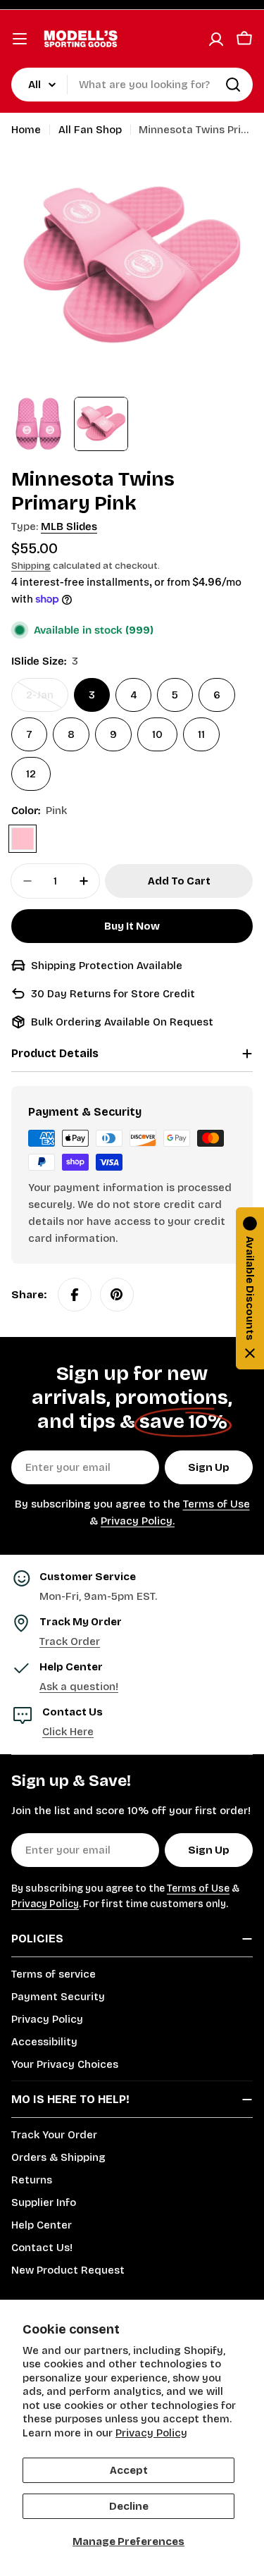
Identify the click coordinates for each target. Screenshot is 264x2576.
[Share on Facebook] (75, 1295)
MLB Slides (69, 526)
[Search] (233, 85)
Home (26, 130)
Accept (129, 2470)
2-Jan (47, 700)
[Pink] (23, 839)
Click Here (68, 1732)
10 (157, 734)
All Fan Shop (90, 130)
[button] (250, 1288)
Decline (129, 2506)
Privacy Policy (151, 2433)
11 (201, 734)
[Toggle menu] (20, 39)
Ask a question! (79, 1687)
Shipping (31, 566)
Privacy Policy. (138, 1521)
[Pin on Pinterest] (117, 1295)
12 (31, 774)
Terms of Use (216, 1504)
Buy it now (132, 926)
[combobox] (132, 85)
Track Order (70, 1641)
